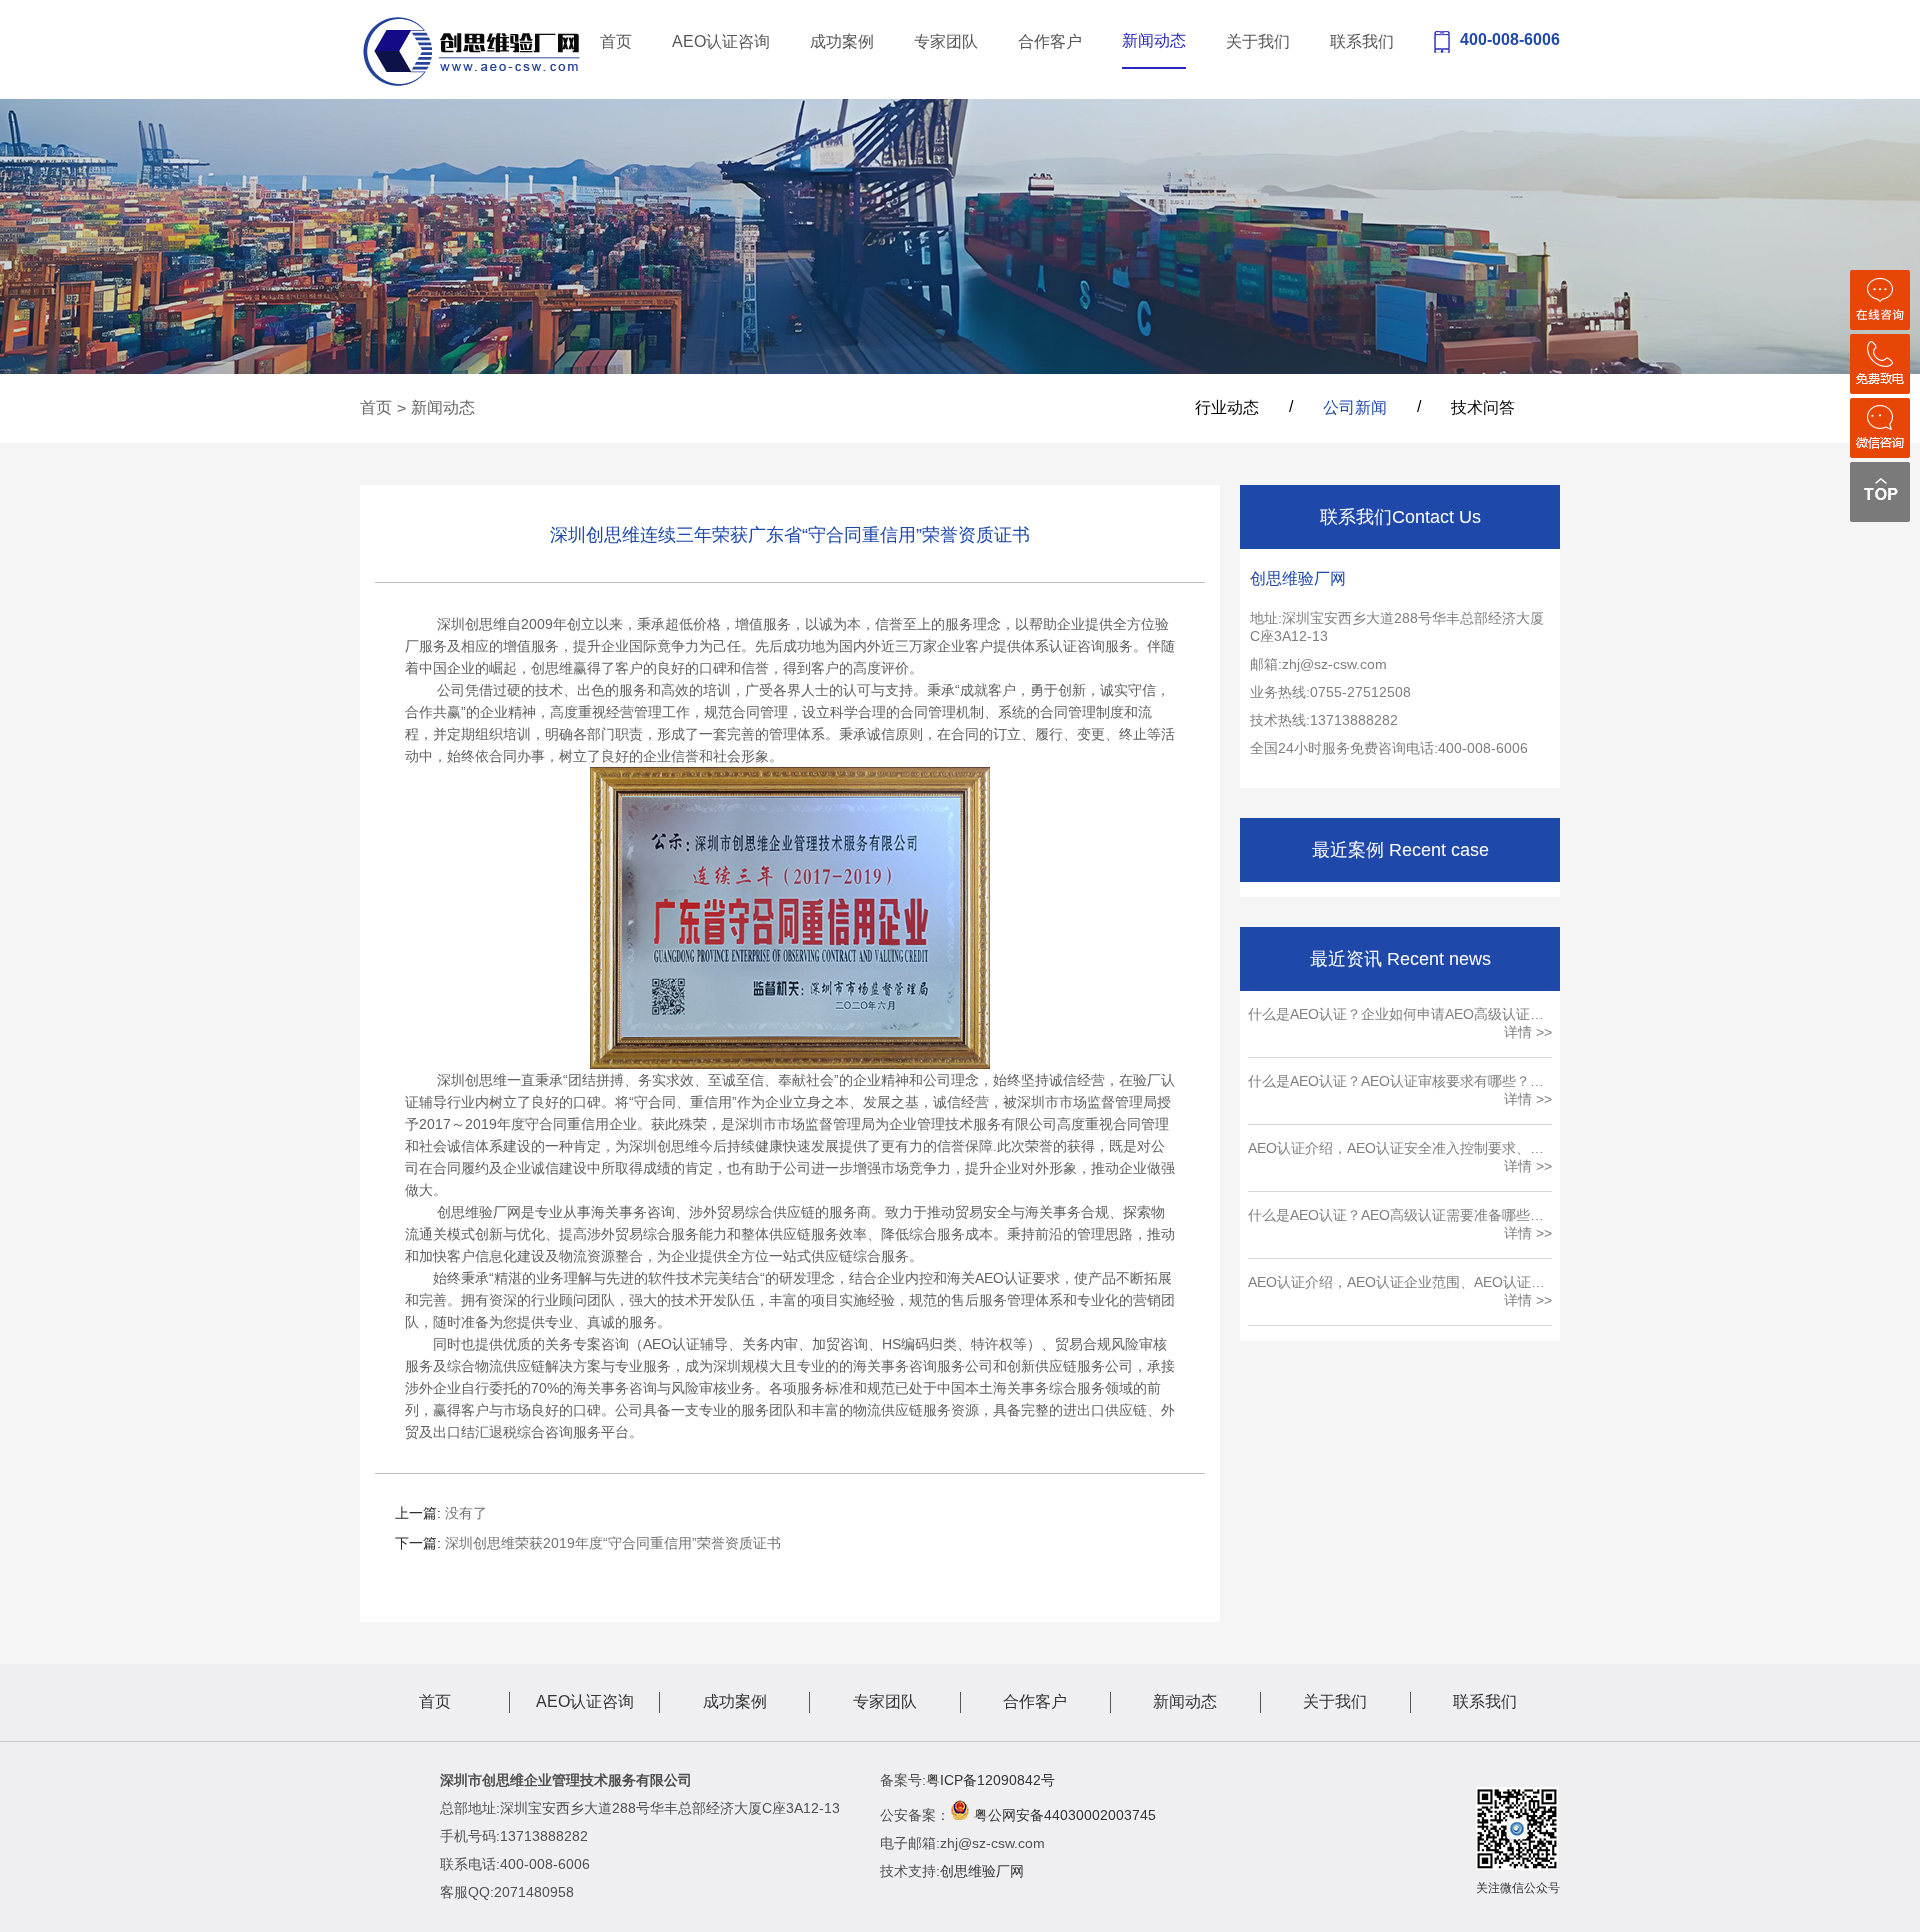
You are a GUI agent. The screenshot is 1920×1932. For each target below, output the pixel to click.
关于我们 (1258, 41)
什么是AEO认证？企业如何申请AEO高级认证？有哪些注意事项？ (1396, 1015)
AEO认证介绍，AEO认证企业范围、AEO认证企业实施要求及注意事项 (1396, 1283)
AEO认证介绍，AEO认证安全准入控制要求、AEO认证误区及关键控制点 (1389, 1149)
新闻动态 (1154, 40)
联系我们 (1362, 41)
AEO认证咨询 (721, 41)
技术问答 (1483, 407)
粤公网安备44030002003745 (1065, 1815)
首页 (616, 41)
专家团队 (946, 41)
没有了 (466, 1513)
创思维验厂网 (982, 1871)
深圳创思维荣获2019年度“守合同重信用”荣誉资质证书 (613, 1543)
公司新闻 (1355, 407)
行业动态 (1227, 407)
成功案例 (842, 41)
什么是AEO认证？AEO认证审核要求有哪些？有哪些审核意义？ (1396, 1082)
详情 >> (1528, 1032)
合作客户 (1050, 41)
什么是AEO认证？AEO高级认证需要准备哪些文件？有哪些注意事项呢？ (1396, 1216)
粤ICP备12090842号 (990, 1780)
